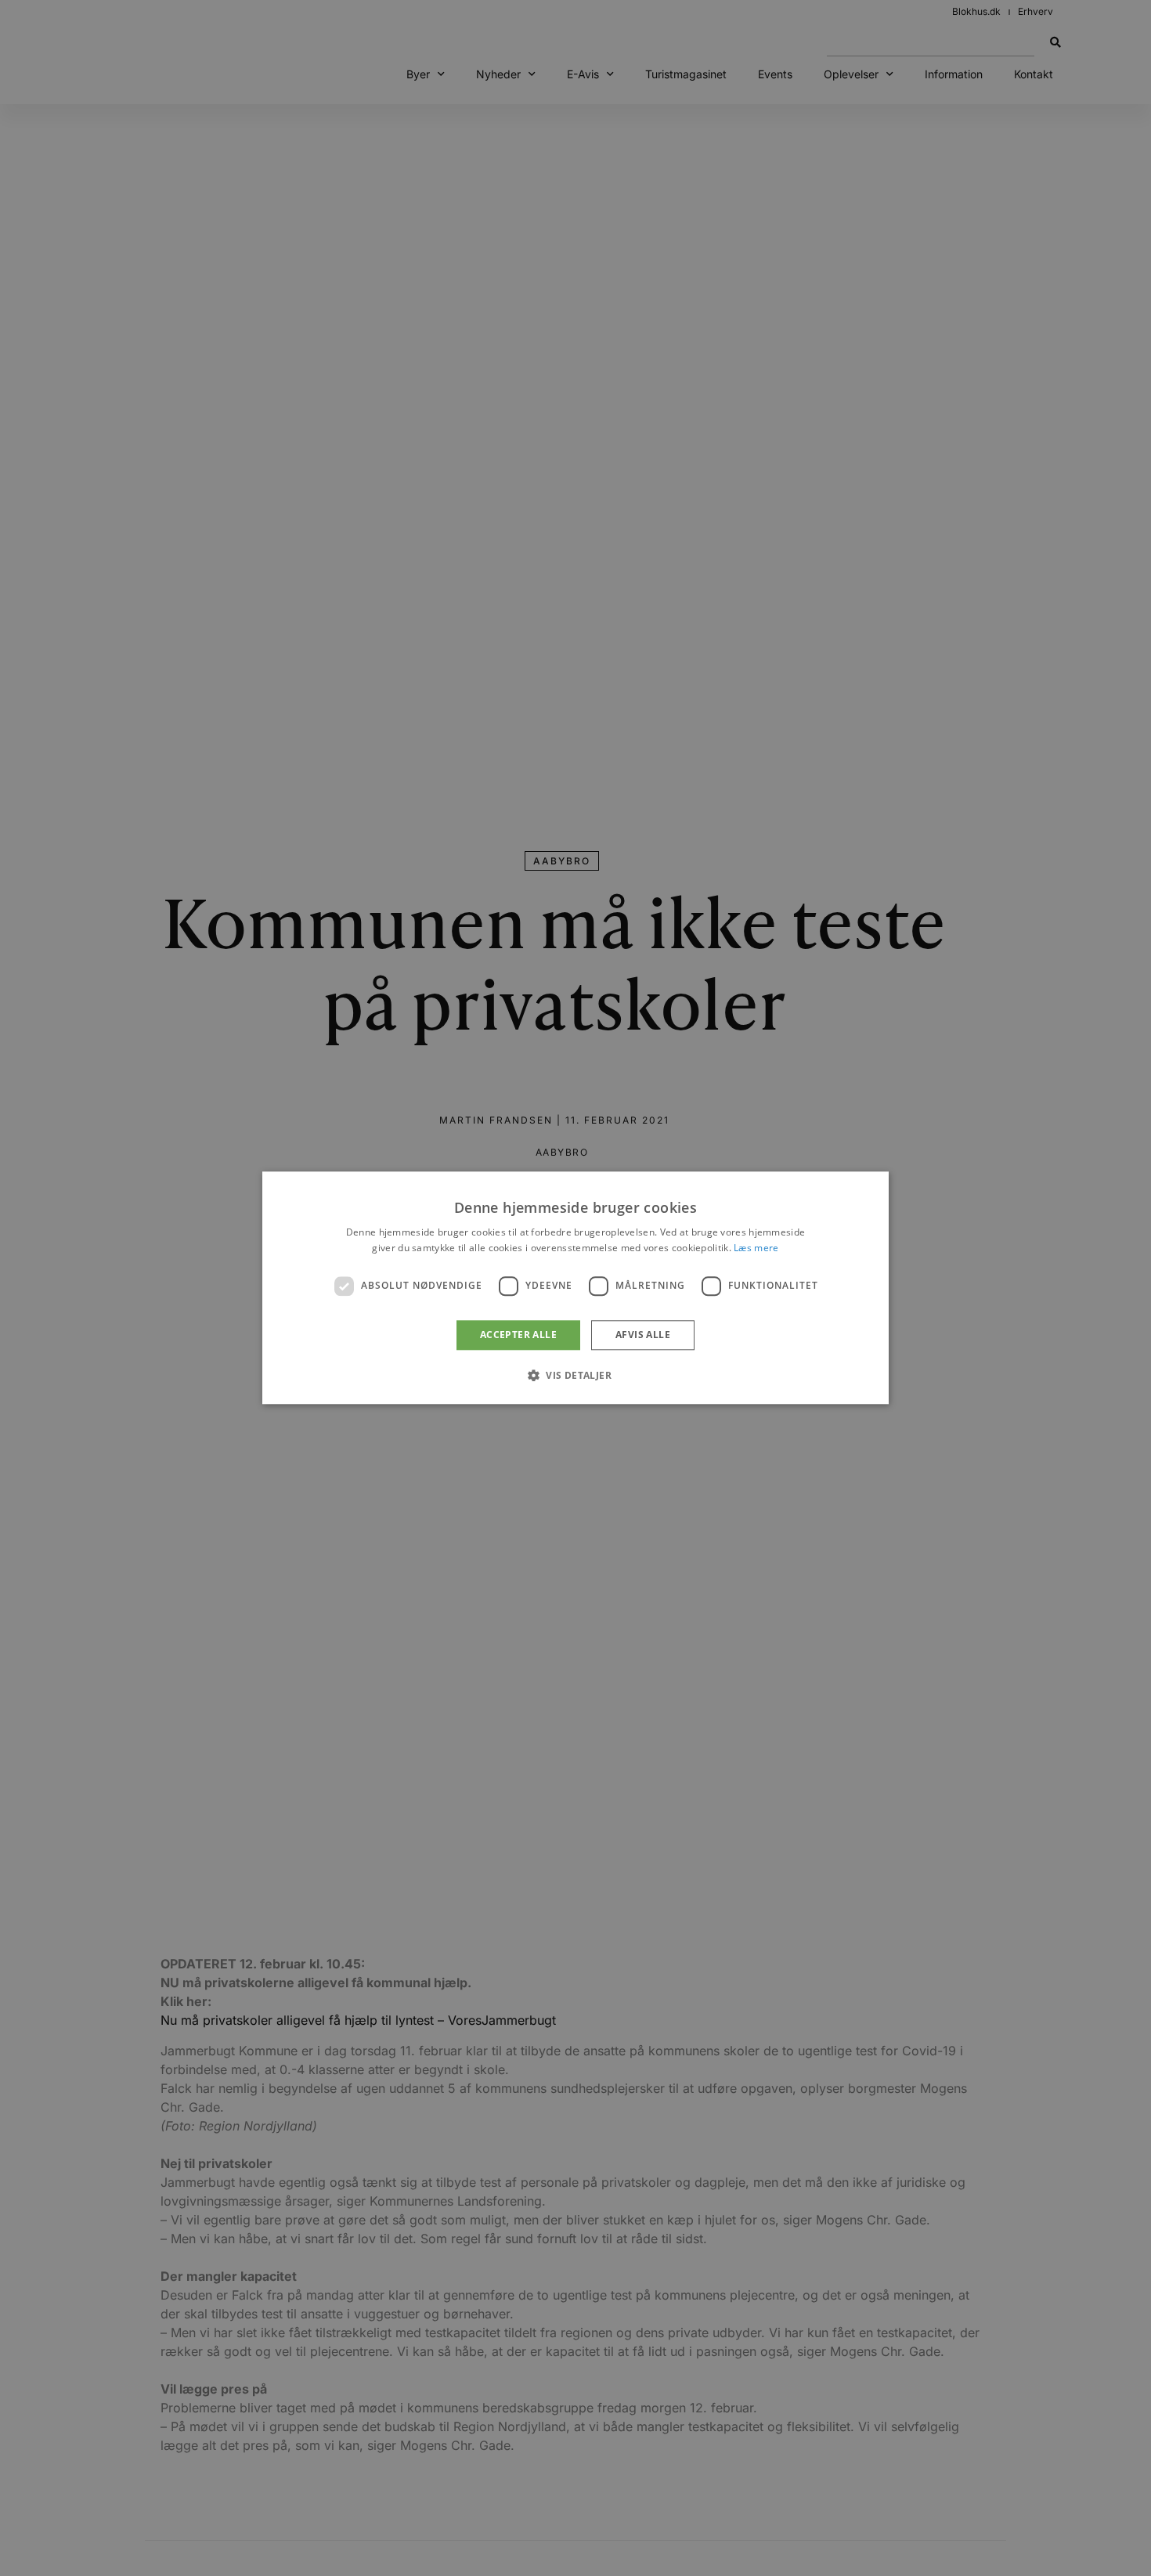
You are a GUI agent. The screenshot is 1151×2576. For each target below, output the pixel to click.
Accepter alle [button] (518, 1335)
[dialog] (575, 1288)
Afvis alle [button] (643, 1335)
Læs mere (756, 1248)
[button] (575, 1376)
